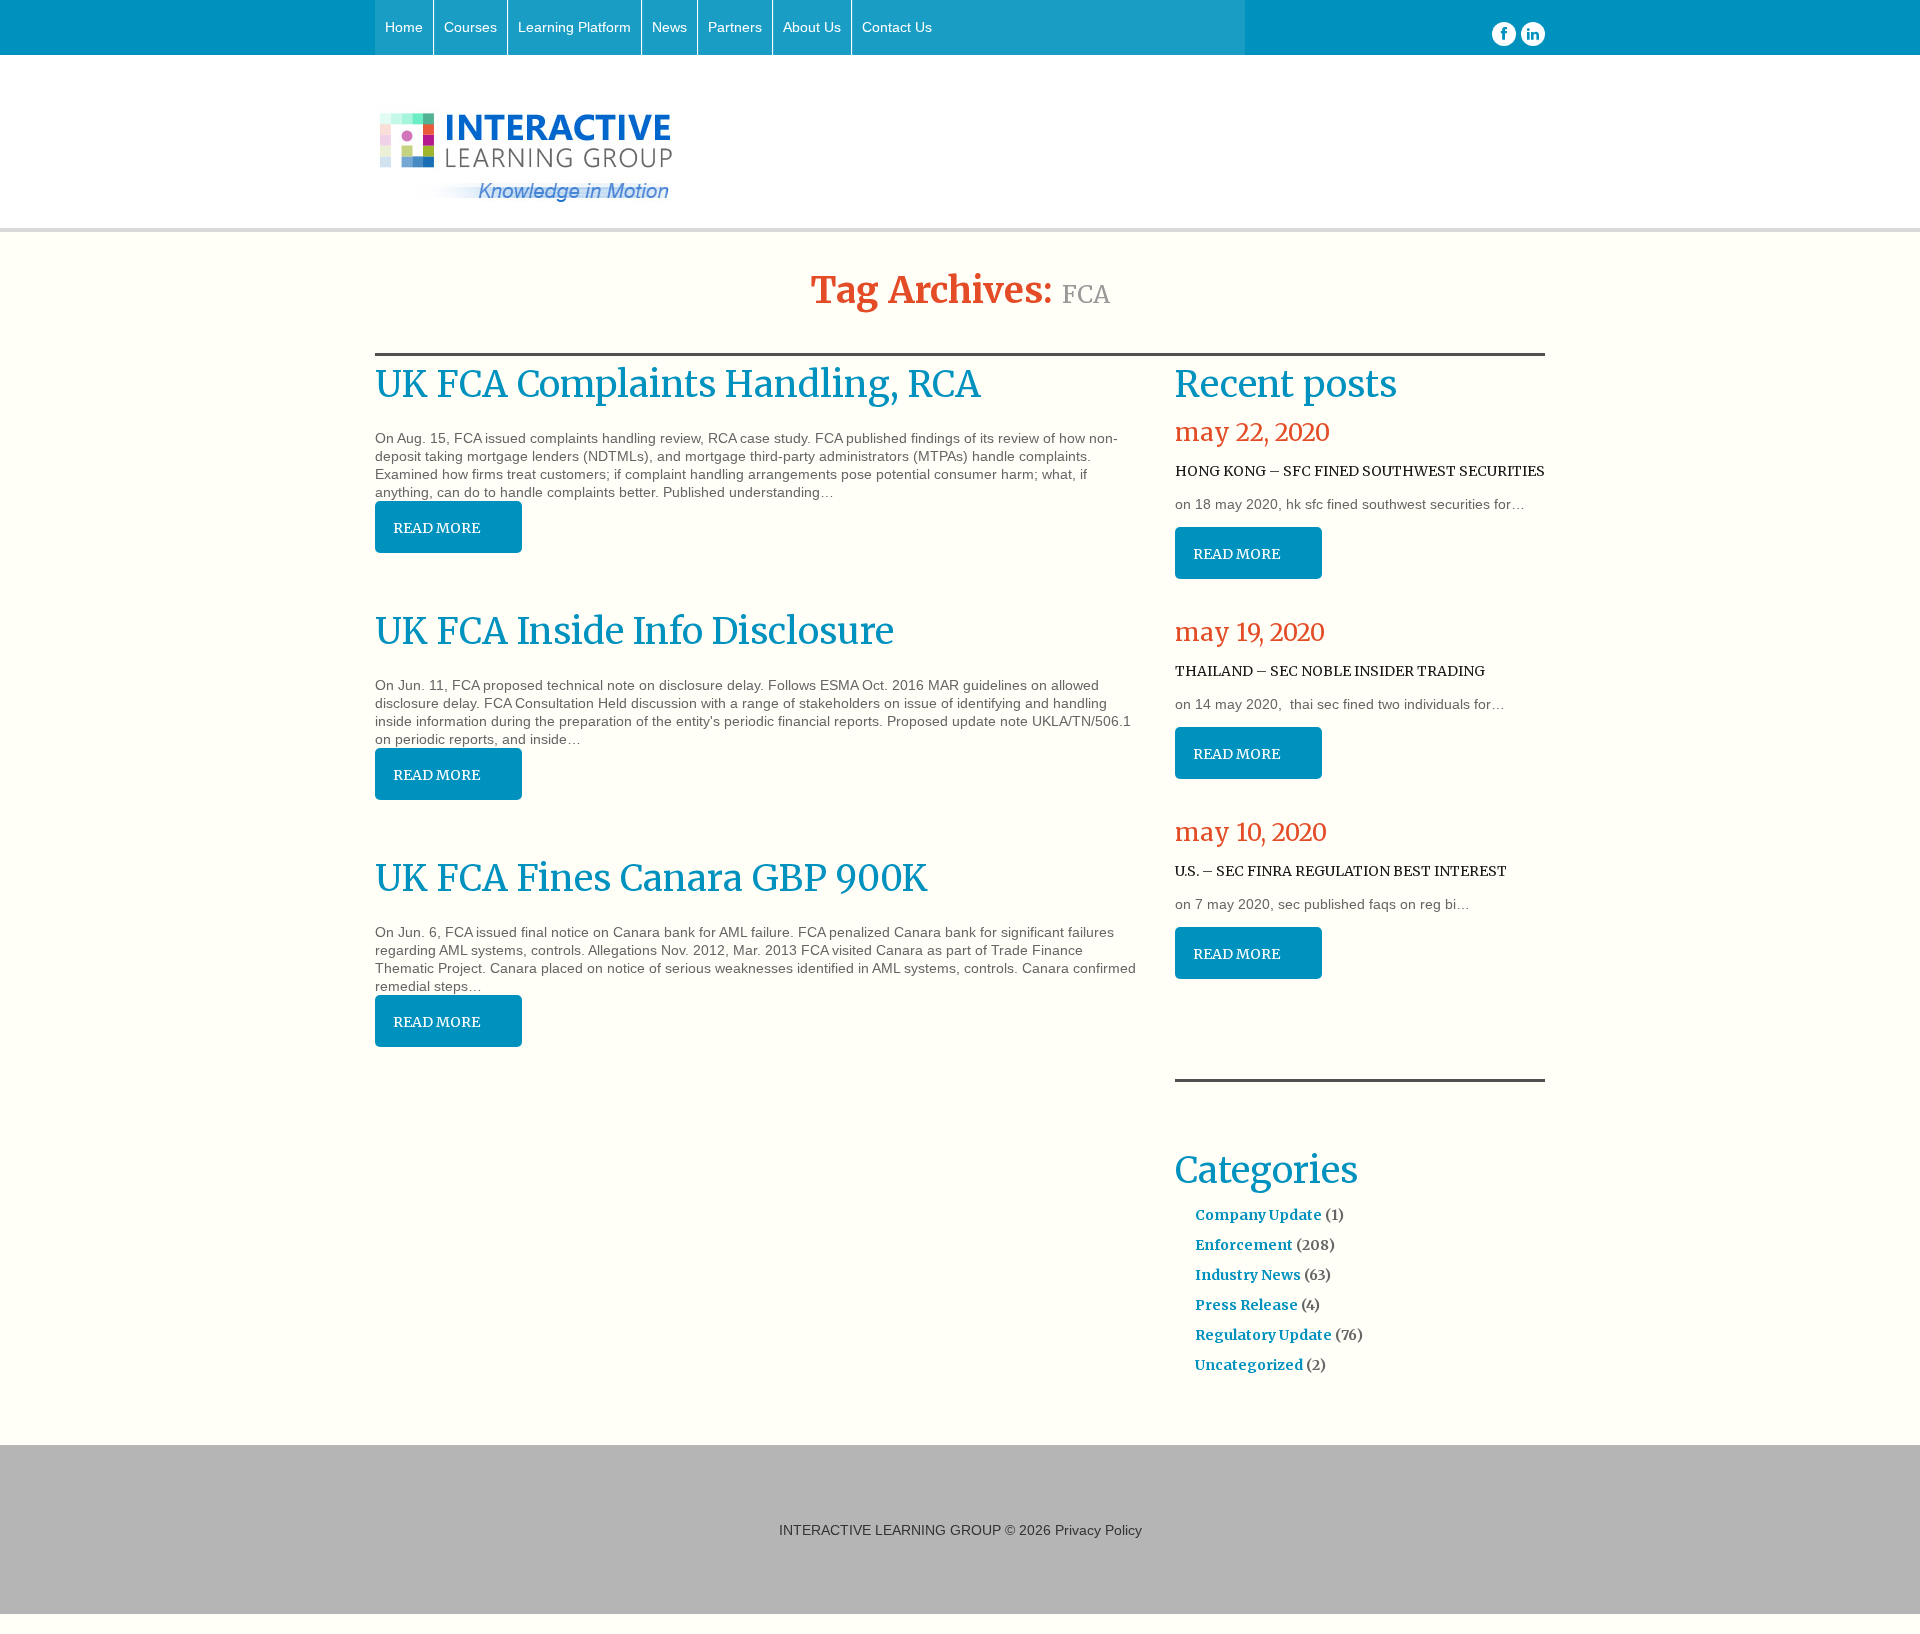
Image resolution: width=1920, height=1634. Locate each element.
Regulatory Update (1263, 1335)
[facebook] (1504, 34)
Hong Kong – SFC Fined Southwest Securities (1360, 471)
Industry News (1248, 1275)
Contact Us (897, 27)
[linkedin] (1533, 34)
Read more (436, 528)
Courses (470, 27)
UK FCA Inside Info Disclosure (634, 631)
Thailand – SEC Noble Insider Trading (1330, 671)
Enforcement (1244, 1245)
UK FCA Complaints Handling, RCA (678, 384)
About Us (812, 27)
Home (404, 27)
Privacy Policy (1098, 1530)
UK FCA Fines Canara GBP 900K (651, 878)
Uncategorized (1249, 1365)
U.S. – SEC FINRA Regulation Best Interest (1341, 871)
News (669, 27)
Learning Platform (574, 27)
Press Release (1246, 1305)
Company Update (1258, 1215)
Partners (735, 27)
